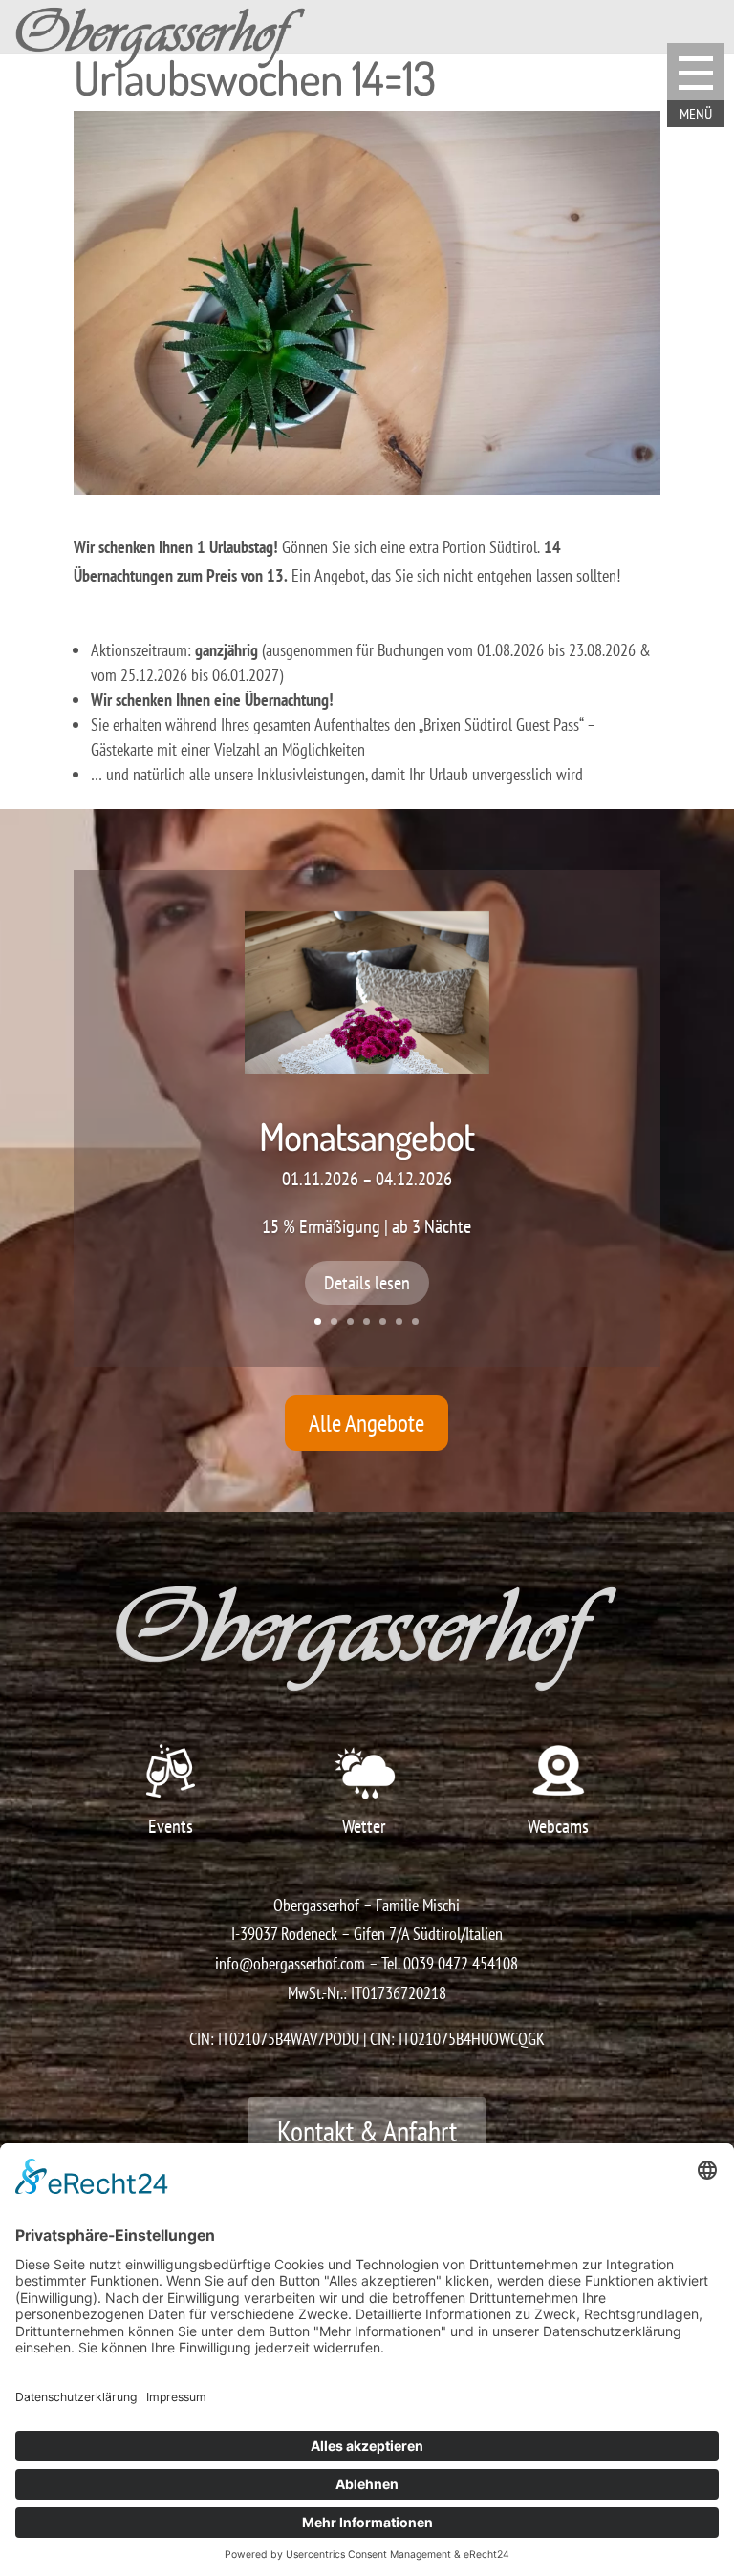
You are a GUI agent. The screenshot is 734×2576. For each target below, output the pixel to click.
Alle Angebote (367, 1423)
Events (171, 1826)
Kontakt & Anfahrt (367, 2130)
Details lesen (367, 1283)
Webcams (558, 1826)
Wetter (364, 1826)
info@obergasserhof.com (290, 1963)
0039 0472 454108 (461, 1963)
